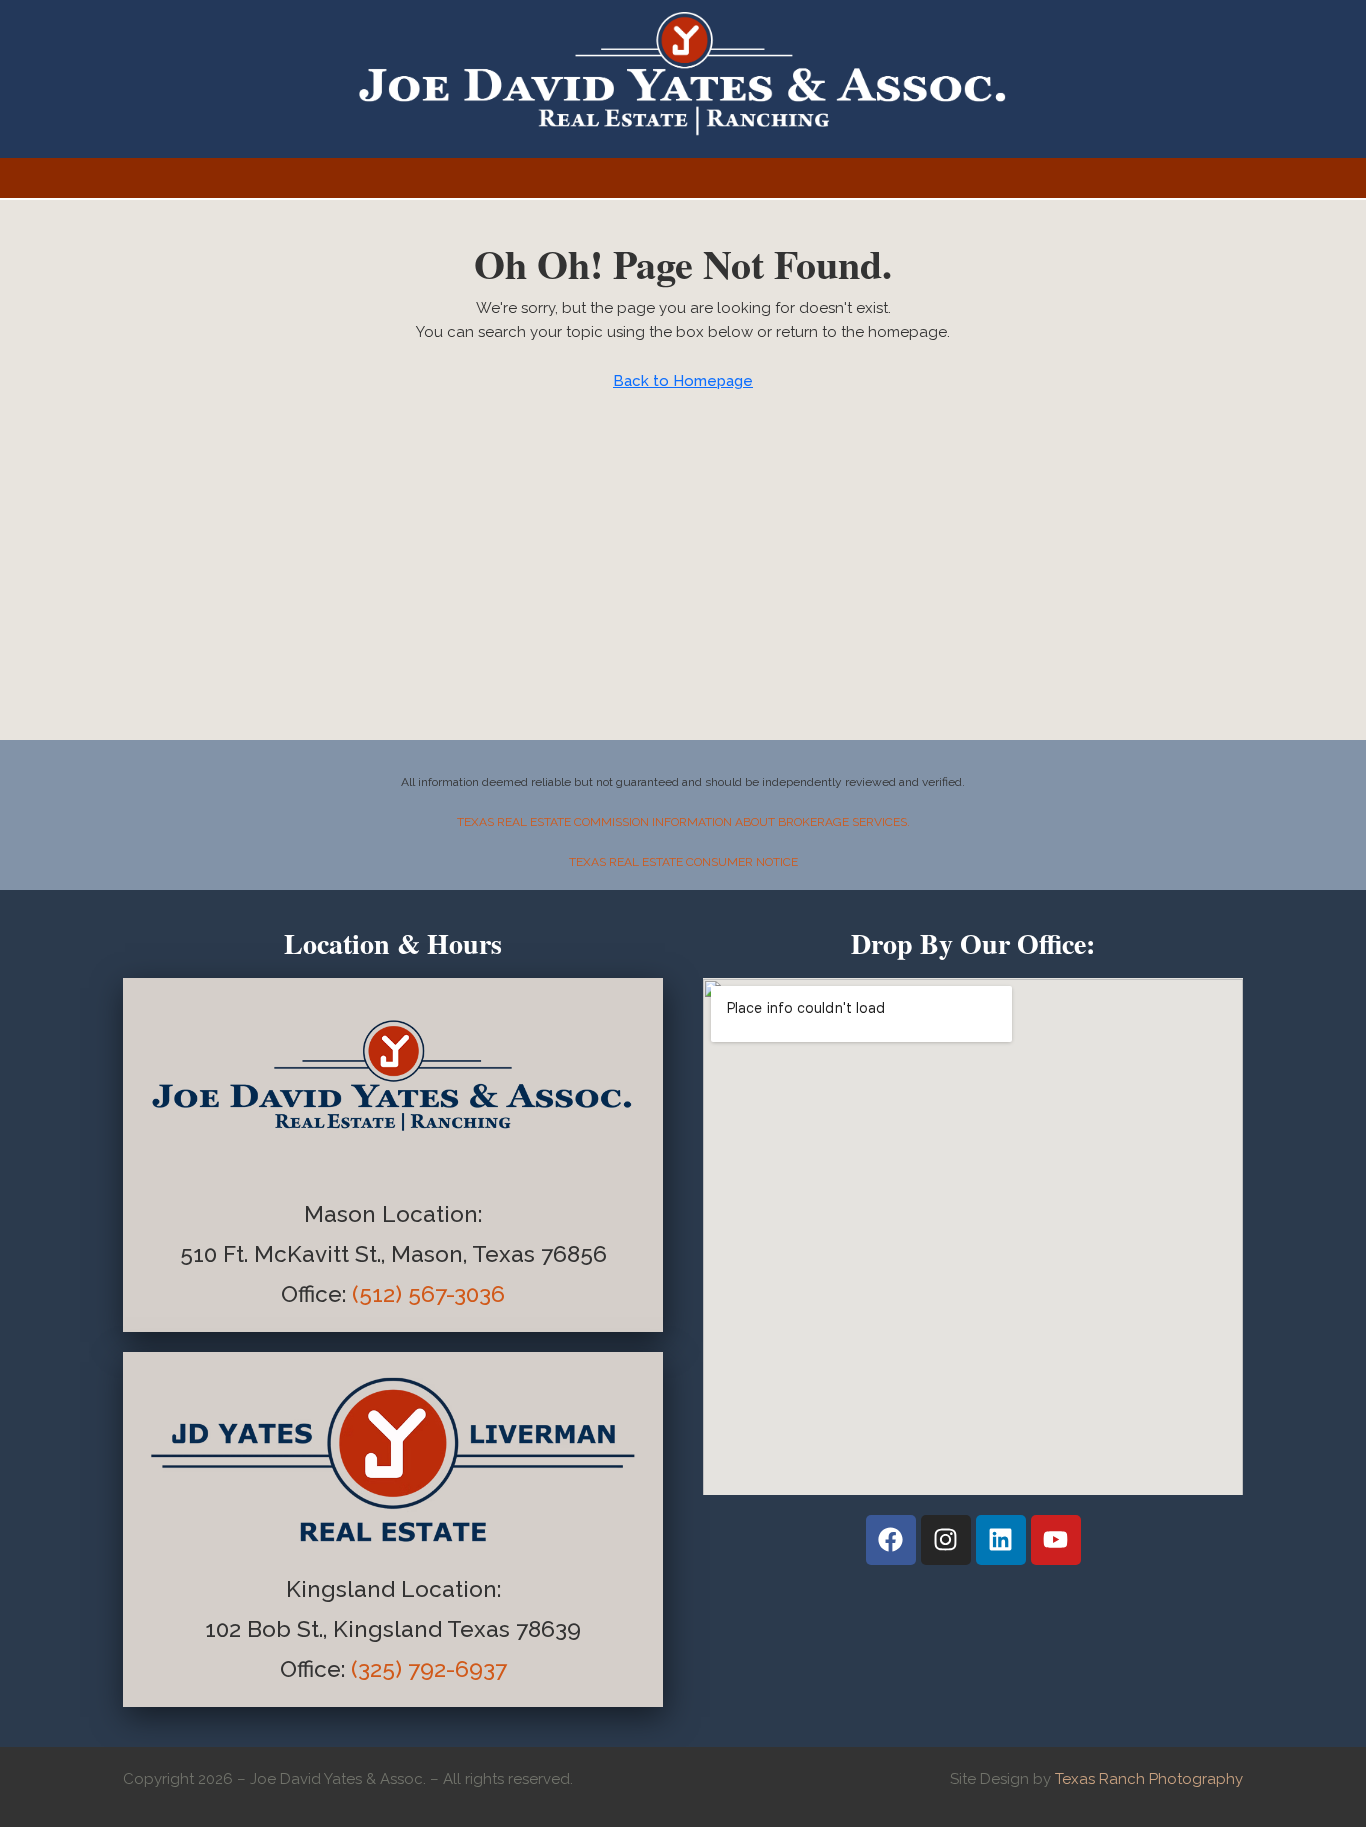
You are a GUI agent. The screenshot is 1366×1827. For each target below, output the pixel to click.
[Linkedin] (1001, 1540)
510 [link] (198, 1254)
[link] (316, 1294)
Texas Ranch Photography (1149, 1779)
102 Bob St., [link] (269, 1629)
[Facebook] (891, 1540)
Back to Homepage (683, 381)
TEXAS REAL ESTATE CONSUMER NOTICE (683, 862)
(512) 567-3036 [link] (428, 1294)
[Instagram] (946, 1540)
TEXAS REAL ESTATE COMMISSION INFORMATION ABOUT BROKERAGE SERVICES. (683, 822)
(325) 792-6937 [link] (429, 1669)
